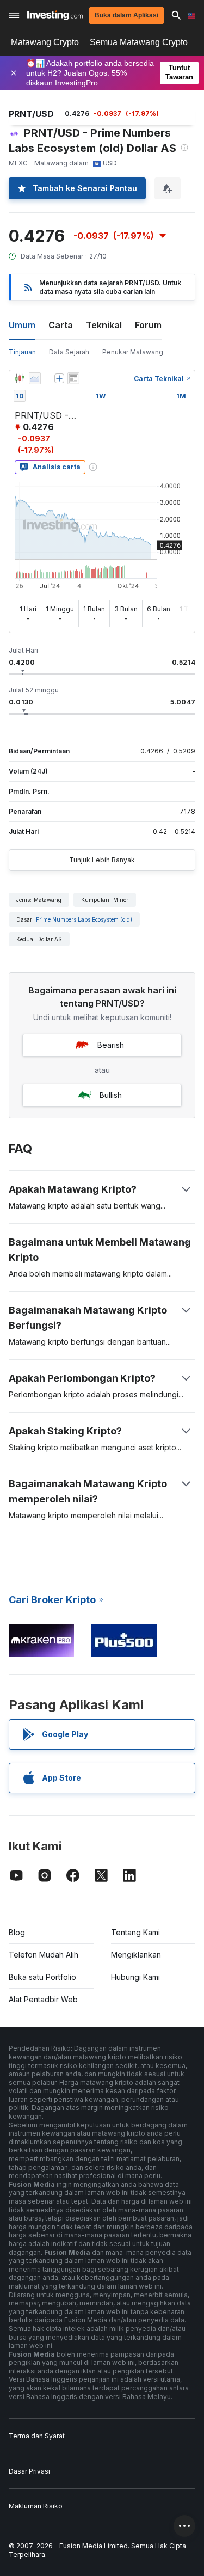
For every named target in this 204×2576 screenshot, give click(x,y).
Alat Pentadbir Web (43, 1999)
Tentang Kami (135, 1932)
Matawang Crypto (45, 42)
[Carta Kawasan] (35, 378)
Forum (148, 325)
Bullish (111, 1095)
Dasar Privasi (29, 2471)
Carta (61, 325)
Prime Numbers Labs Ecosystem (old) (84, 919)
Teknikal (104, 325)
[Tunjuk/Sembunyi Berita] (73, 378)
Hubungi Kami (135, 1977)
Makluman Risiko (36, 2506)
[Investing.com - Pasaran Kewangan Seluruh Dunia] (55, 15)
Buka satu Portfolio (42, 1977)
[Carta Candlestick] (20, 378)
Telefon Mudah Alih (44, 1955)
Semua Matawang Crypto (139, 42)
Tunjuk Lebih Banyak (102, 860)
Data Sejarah (69, 352)
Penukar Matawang (133, 352)
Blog (17, 1932)
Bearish (111, 1045)
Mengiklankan (136, 1955)
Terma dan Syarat (37, 2436)
